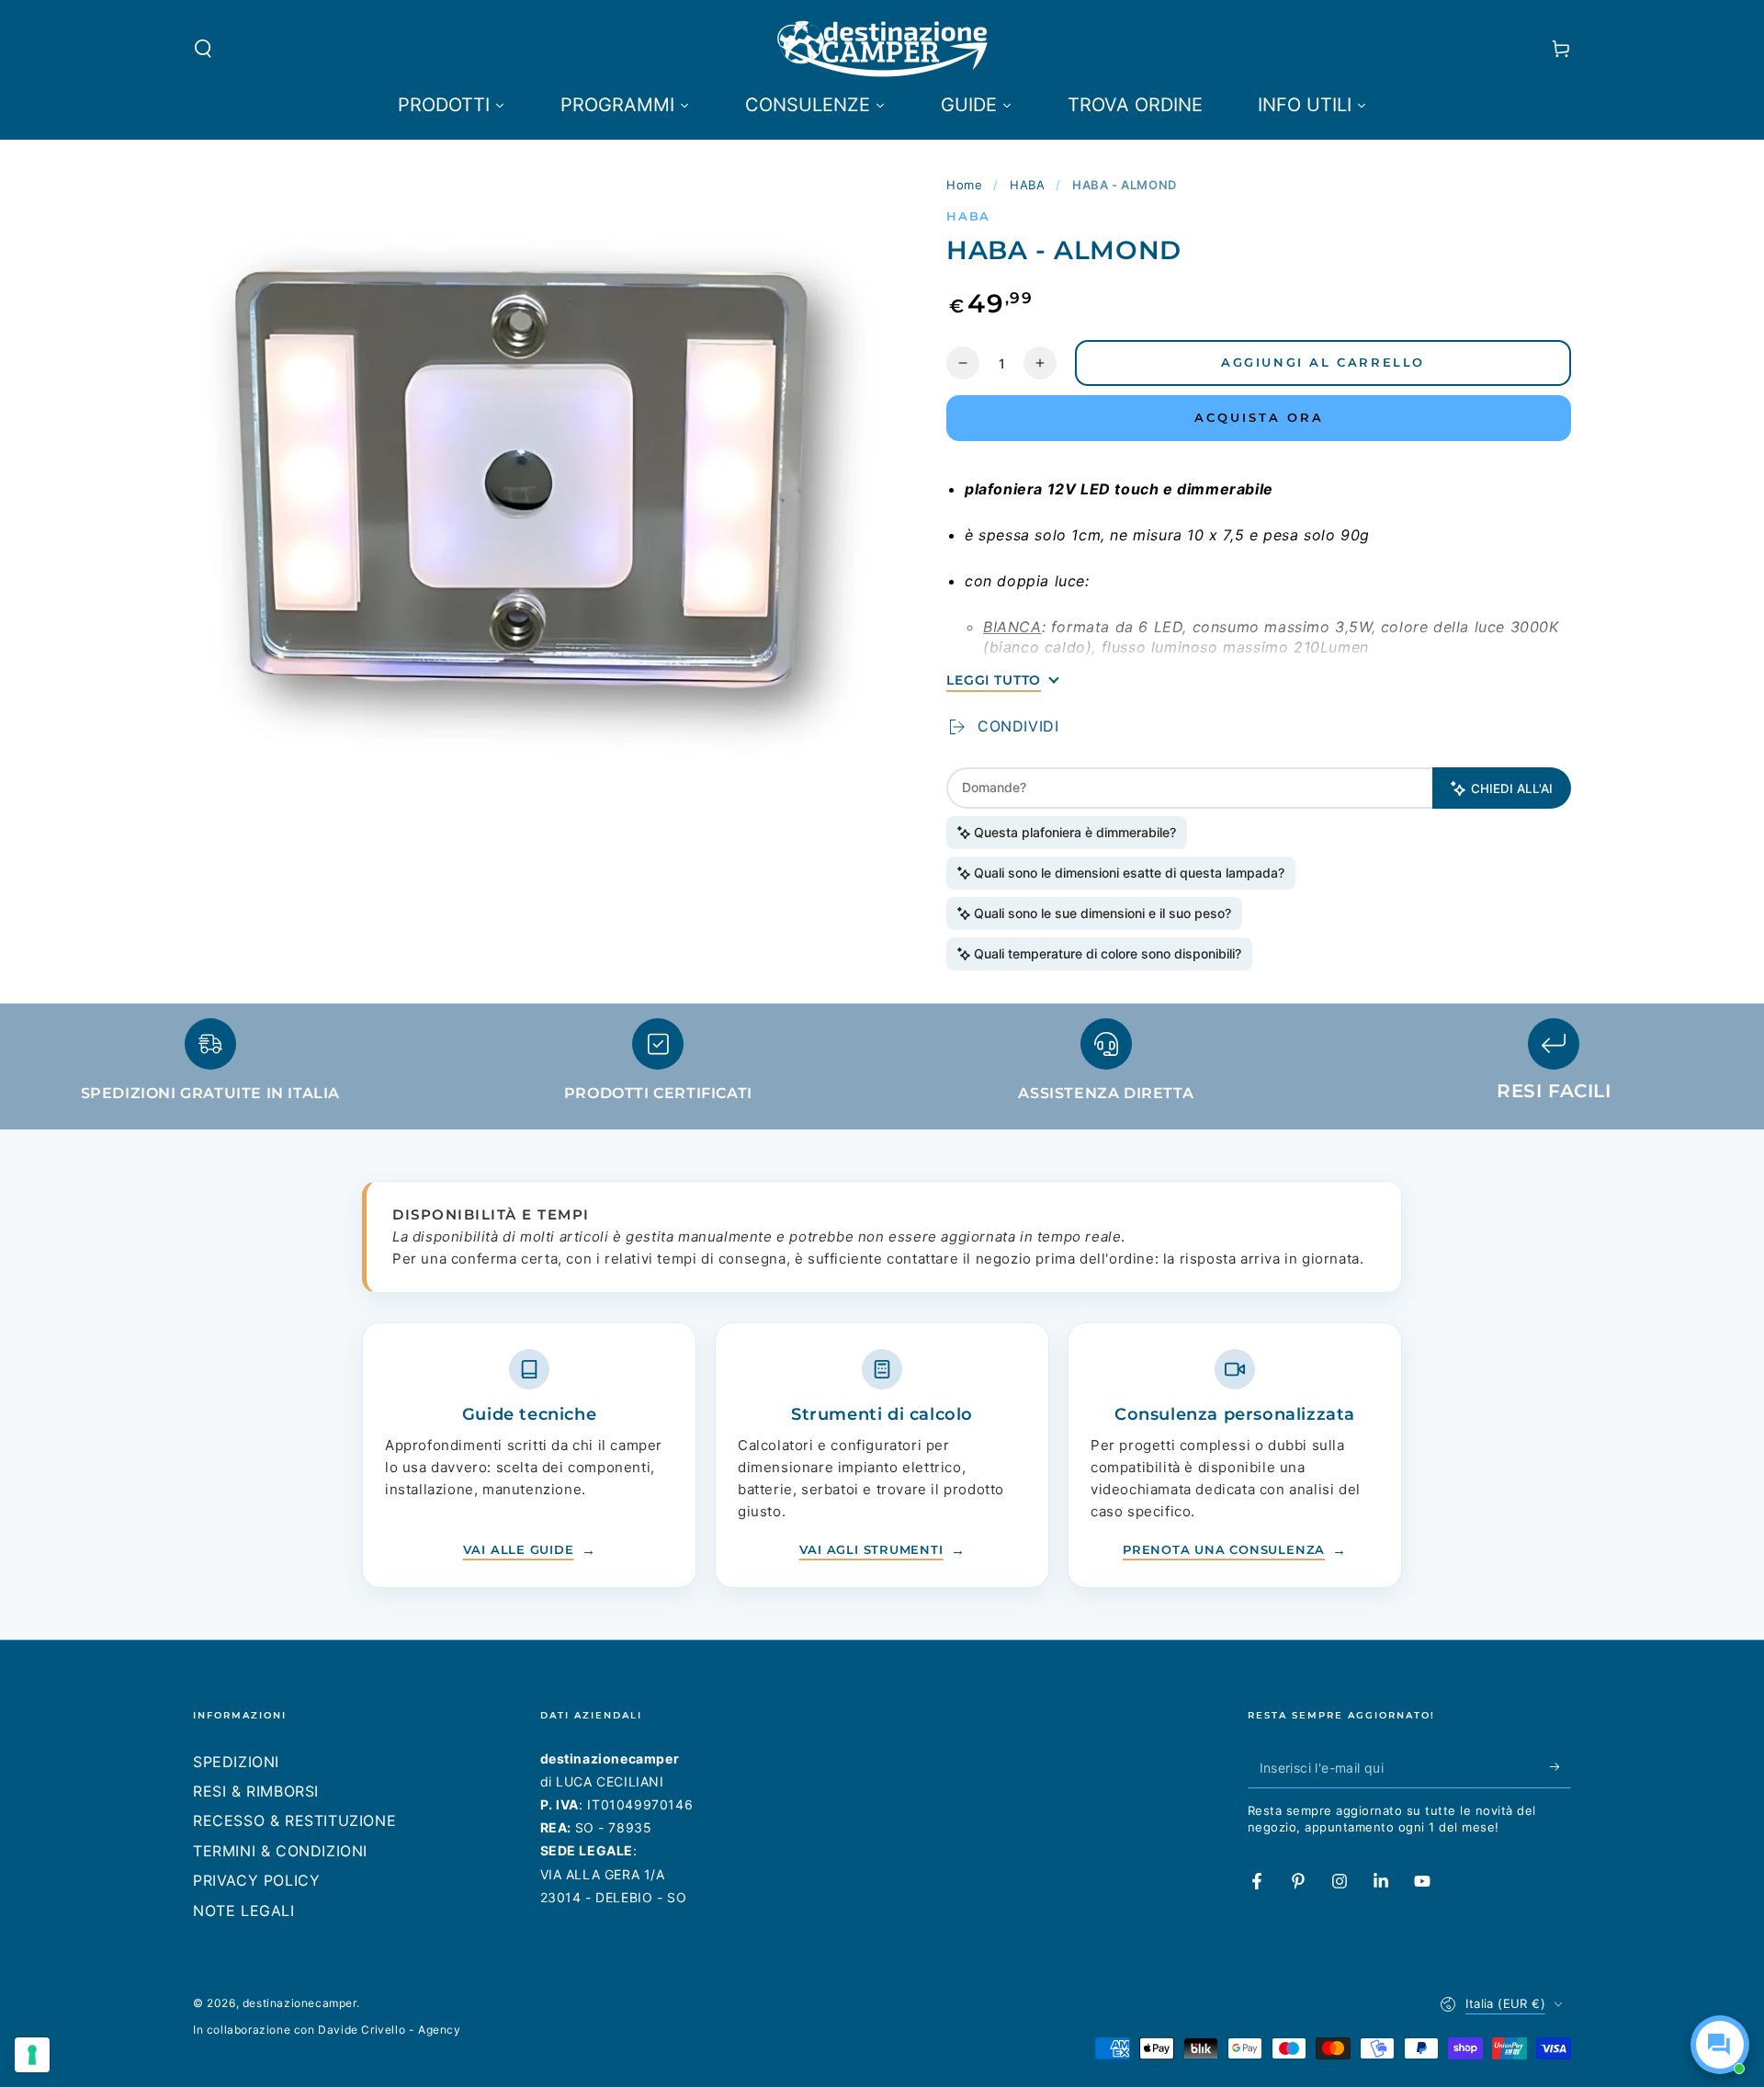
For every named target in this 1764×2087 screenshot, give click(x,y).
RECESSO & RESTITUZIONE (294, 1820)
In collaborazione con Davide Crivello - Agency (327, 2030)
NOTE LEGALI (244, 1911)
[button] (203, 49)
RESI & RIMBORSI (256, 1791)
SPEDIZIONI (236, 1762)
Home (964, 185)
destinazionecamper (300, 2003)
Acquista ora (1259, 417)
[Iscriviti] (1560, 1767)
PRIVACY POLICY (256, 1880)
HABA (1027, 185)
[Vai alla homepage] (882, 49)
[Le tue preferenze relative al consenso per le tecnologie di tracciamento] (32, 2055)
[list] (882, 1068)
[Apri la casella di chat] (1720, 2045)
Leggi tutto (994, 680)
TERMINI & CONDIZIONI (280, 1851)
